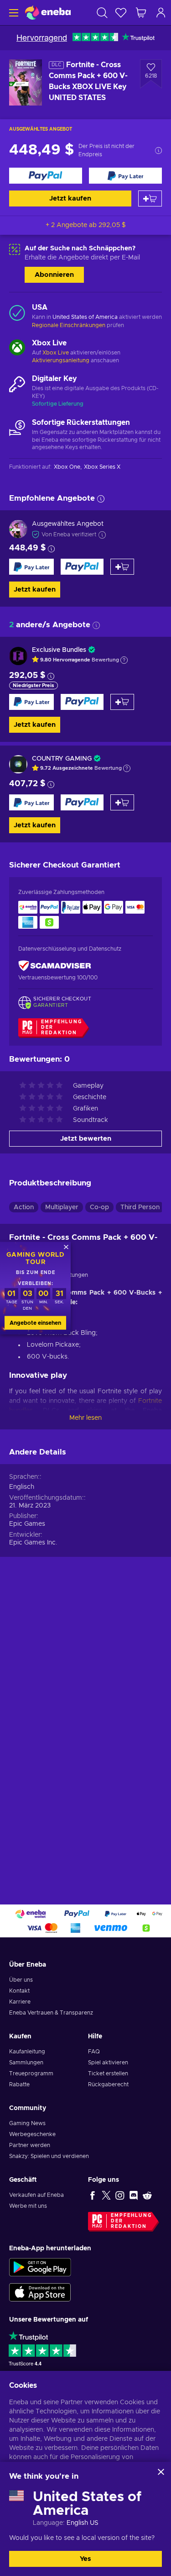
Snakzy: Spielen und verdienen (49, 2156)
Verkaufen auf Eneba (36, 2195)
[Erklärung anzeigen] (124, 660)
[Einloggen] (161, 13)
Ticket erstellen (108, 2073)
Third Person (140, 1207)
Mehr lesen (85, 1418)
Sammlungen (26, 2063)
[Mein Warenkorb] (141, 13)
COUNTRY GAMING (62, 759)
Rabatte (19, 2084)
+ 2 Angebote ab (86, 225)
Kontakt (19, 1991)
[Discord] (134, 2195)
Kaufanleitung (27, 2052)
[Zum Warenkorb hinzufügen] (150, 198)
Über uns (21, 1980)
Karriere (20, 2002)
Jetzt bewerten (86, 1139)
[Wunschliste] (121, 13)
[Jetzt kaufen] (46, 176)
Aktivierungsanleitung (61, 360)
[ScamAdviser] (55, 965)
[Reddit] (147, 2195)
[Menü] (13, 13)
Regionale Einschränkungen (69, 325)
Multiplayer (62, 1207)
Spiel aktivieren (108, 2063)
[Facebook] (93, 2195)
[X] (106, 2195)
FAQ (94, 2052)
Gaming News (27, 2123)
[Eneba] (48, 13)
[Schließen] (161, 2472)
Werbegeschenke (32, 2134)
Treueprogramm (31, 2073)
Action (24, 1207)
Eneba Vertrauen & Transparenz (51, 2013)
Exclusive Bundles (59, 650)
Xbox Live (56, 353)
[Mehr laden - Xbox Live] (17, 349)
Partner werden (30, 2145)
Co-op (99, 1207)
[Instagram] (120, 2195)
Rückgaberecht (108, 2084)
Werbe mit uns (28, 2206)
